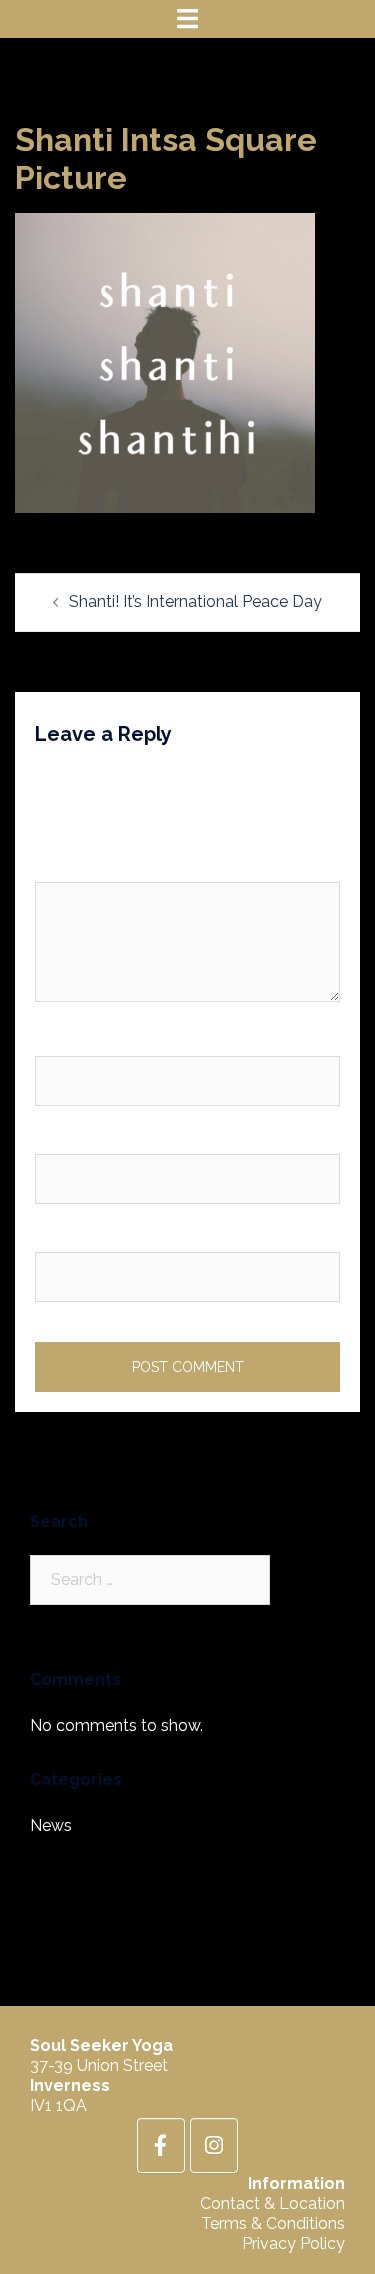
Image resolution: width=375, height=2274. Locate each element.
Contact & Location (272, 2203)
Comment (77, 865)
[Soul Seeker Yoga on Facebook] (161, 2145)
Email (60, 1136)
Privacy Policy (293, 2243)
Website (65, 1234)
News (51, 1825)
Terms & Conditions (273, 2223)
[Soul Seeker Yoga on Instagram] (214, 2145)
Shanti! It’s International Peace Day (195, 601)
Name (62, 1039)
